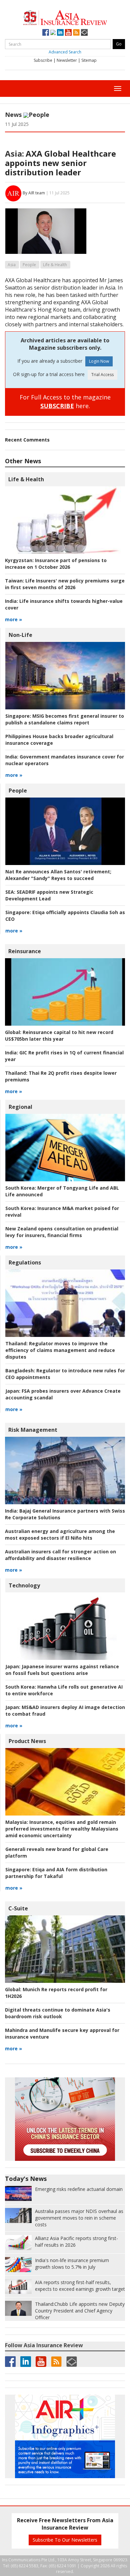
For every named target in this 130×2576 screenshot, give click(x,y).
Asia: (14, 153)
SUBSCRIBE (57, 406)
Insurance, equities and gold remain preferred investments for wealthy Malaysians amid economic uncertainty (62, 1829)
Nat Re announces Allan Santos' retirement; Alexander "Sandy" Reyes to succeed (58, 875)
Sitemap (89, 60)
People (39, 115)
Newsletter (67, 60)
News (13, 115)
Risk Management (33, 1430)
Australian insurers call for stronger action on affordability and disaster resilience (60, 1555)
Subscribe (43, 60)
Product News (27, 1741)
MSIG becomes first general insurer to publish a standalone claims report (65, 719)
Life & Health (55, 265)
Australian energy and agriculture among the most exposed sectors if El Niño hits (60, 1534)
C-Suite (18, 1908)
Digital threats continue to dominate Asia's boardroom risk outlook (58, 2013)
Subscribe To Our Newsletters (65, 2540)
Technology (24, 1585)
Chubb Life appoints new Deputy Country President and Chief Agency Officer (80, 2311)
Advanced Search (65, 52)
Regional (20, 1107)
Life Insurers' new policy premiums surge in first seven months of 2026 (65, 584)
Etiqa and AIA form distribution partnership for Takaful (56, 1873)
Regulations (25, 1262)
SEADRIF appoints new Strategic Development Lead (49, 895)
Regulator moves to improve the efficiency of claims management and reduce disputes (60, 1350)
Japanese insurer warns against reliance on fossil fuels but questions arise (62, 1670)
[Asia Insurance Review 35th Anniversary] (65, 17)
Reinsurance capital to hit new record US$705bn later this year (59, 1036)
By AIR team (34, 193)
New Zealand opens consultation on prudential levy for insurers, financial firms (62, 1232)
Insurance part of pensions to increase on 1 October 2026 (56, 564)
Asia (12, 265)
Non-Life (20, 635)
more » (13, 619)
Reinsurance (25, 951)
